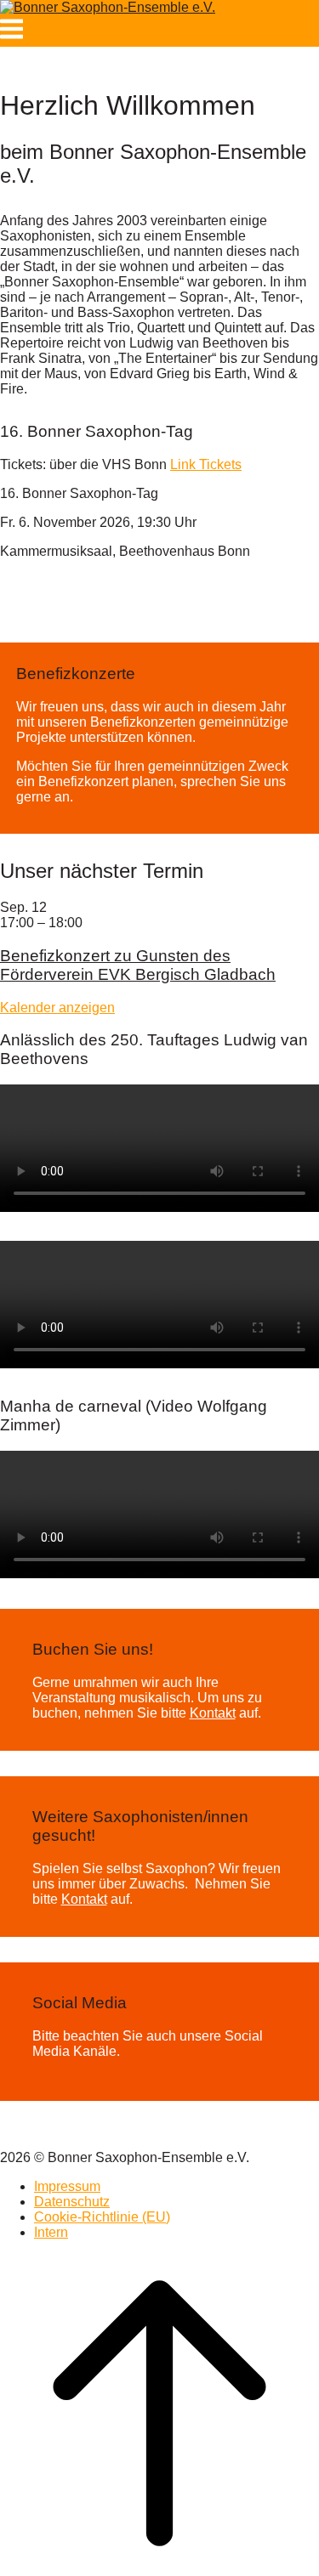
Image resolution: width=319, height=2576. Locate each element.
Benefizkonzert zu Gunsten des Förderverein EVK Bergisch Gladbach (138, 965)
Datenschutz (72, 2202)
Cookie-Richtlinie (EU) (102, 2217)
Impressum (67, 2186)
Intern (51, 2232)
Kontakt (213, 1713)
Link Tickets (206, 464)
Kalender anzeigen (57, 1008)
